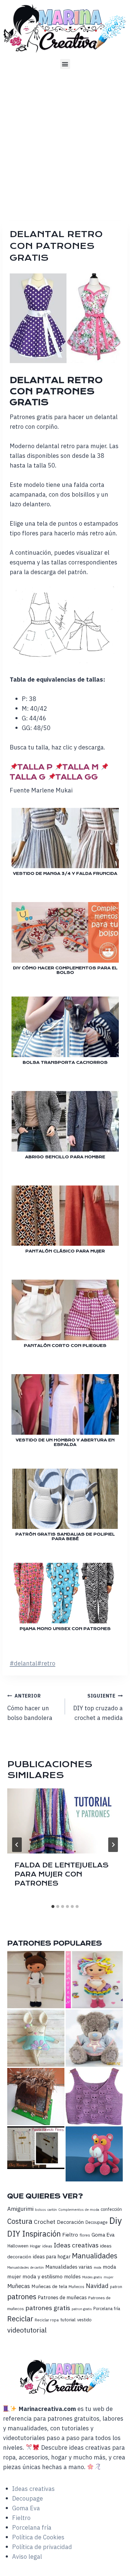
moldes (72, 2277)
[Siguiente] (113, 1845)
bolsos (41, 2209)
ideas (47, 2246)
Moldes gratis (92, 2277)
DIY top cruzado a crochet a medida (98, 1707)
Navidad (97, 2286)
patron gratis (82, 2309)
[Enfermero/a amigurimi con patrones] (36, 1980)
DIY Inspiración (34, 2234)
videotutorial (27, 2330)
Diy (115, 2221)
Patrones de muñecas (62, 2297)
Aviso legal (27, 2556)
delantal (23, 1663)
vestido (84, 2320)
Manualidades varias (69, 2267)
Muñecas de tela (49, 2286)
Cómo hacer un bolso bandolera (30, 1707)
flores (85, 2235)
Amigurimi (20, 2209)
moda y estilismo (43, 2276)
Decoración (70, 2222)
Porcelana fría (107, 2309)
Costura (20, 2221)
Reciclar (20, 2319)
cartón (52, 2210)
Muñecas (19, 2286)
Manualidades (95, 2256)
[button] (65, 64)
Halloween (18, 2246)
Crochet (45, 2222)
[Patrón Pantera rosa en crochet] (94, 2154)
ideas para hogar (52, 2257)
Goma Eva (103, 2235)
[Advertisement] (65, 143)
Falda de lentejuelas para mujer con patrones (62, 1874)
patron (116, 2287)
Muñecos (76, 2287)
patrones (22, 2297)
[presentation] (65, 1821)
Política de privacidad (42, 2547)
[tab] (53, 1906)
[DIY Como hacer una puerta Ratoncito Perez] (36, 2148)
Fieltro (70, 2235)
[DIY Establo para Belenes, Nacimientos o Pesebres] (36, 2097)
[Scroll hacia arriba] (124, 2563)
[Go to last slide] (17, 1845)
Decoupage (96, 2222)
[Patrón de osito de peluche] (94, 2038)
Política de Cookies (38, 2537)
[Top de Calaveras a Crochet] (94, 2097)
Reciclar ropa (47, 2320)
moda (97, 2267)
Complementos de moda (79, 2209)
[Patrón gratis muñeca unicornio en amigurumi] (94, 1980)
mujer (109, 2277)
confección (111, 2209)
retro (46, 1663)
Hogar (35, 2246)
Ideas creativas (76, 2245)
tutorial (68, 2320)
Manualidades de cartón (26, 2267)
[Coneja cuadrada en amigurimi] (36, 2038)
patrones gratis (48, 2308)
